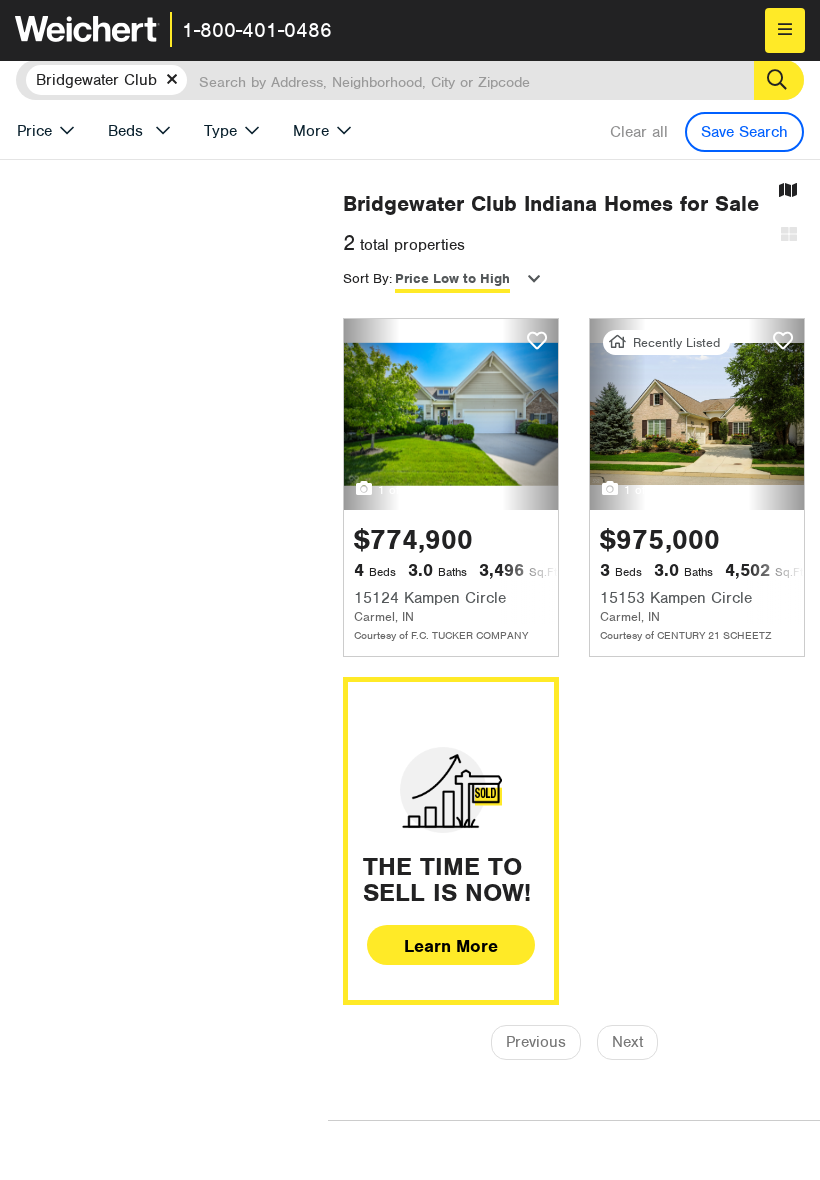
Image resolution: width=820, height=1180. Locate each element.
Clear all (639, 132)
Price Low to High (452, 278)
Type (220, 131)
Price (34, 131)
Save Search (744, 132)
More (311, 131)
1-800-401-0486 (257, 30)
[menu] (785, 30)
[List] (789, 235)
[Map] (788, 191)
